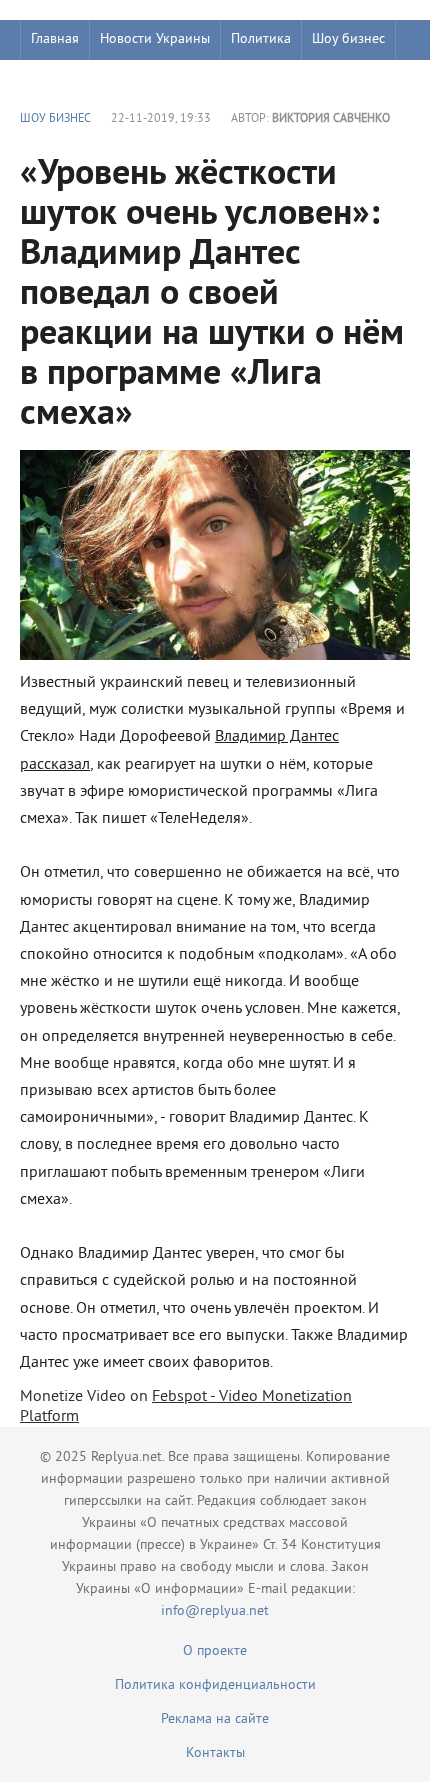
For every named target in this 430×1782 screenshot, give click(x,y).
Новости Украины (155, 39)
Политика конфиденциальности (215, 1685)
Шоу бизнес (348, 39)
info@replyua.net (215, 1611)
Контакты (215, 1753)
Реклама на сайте (215, 1719)
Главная (55, 39)
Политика (261, 39)
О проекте (215, 1651)
